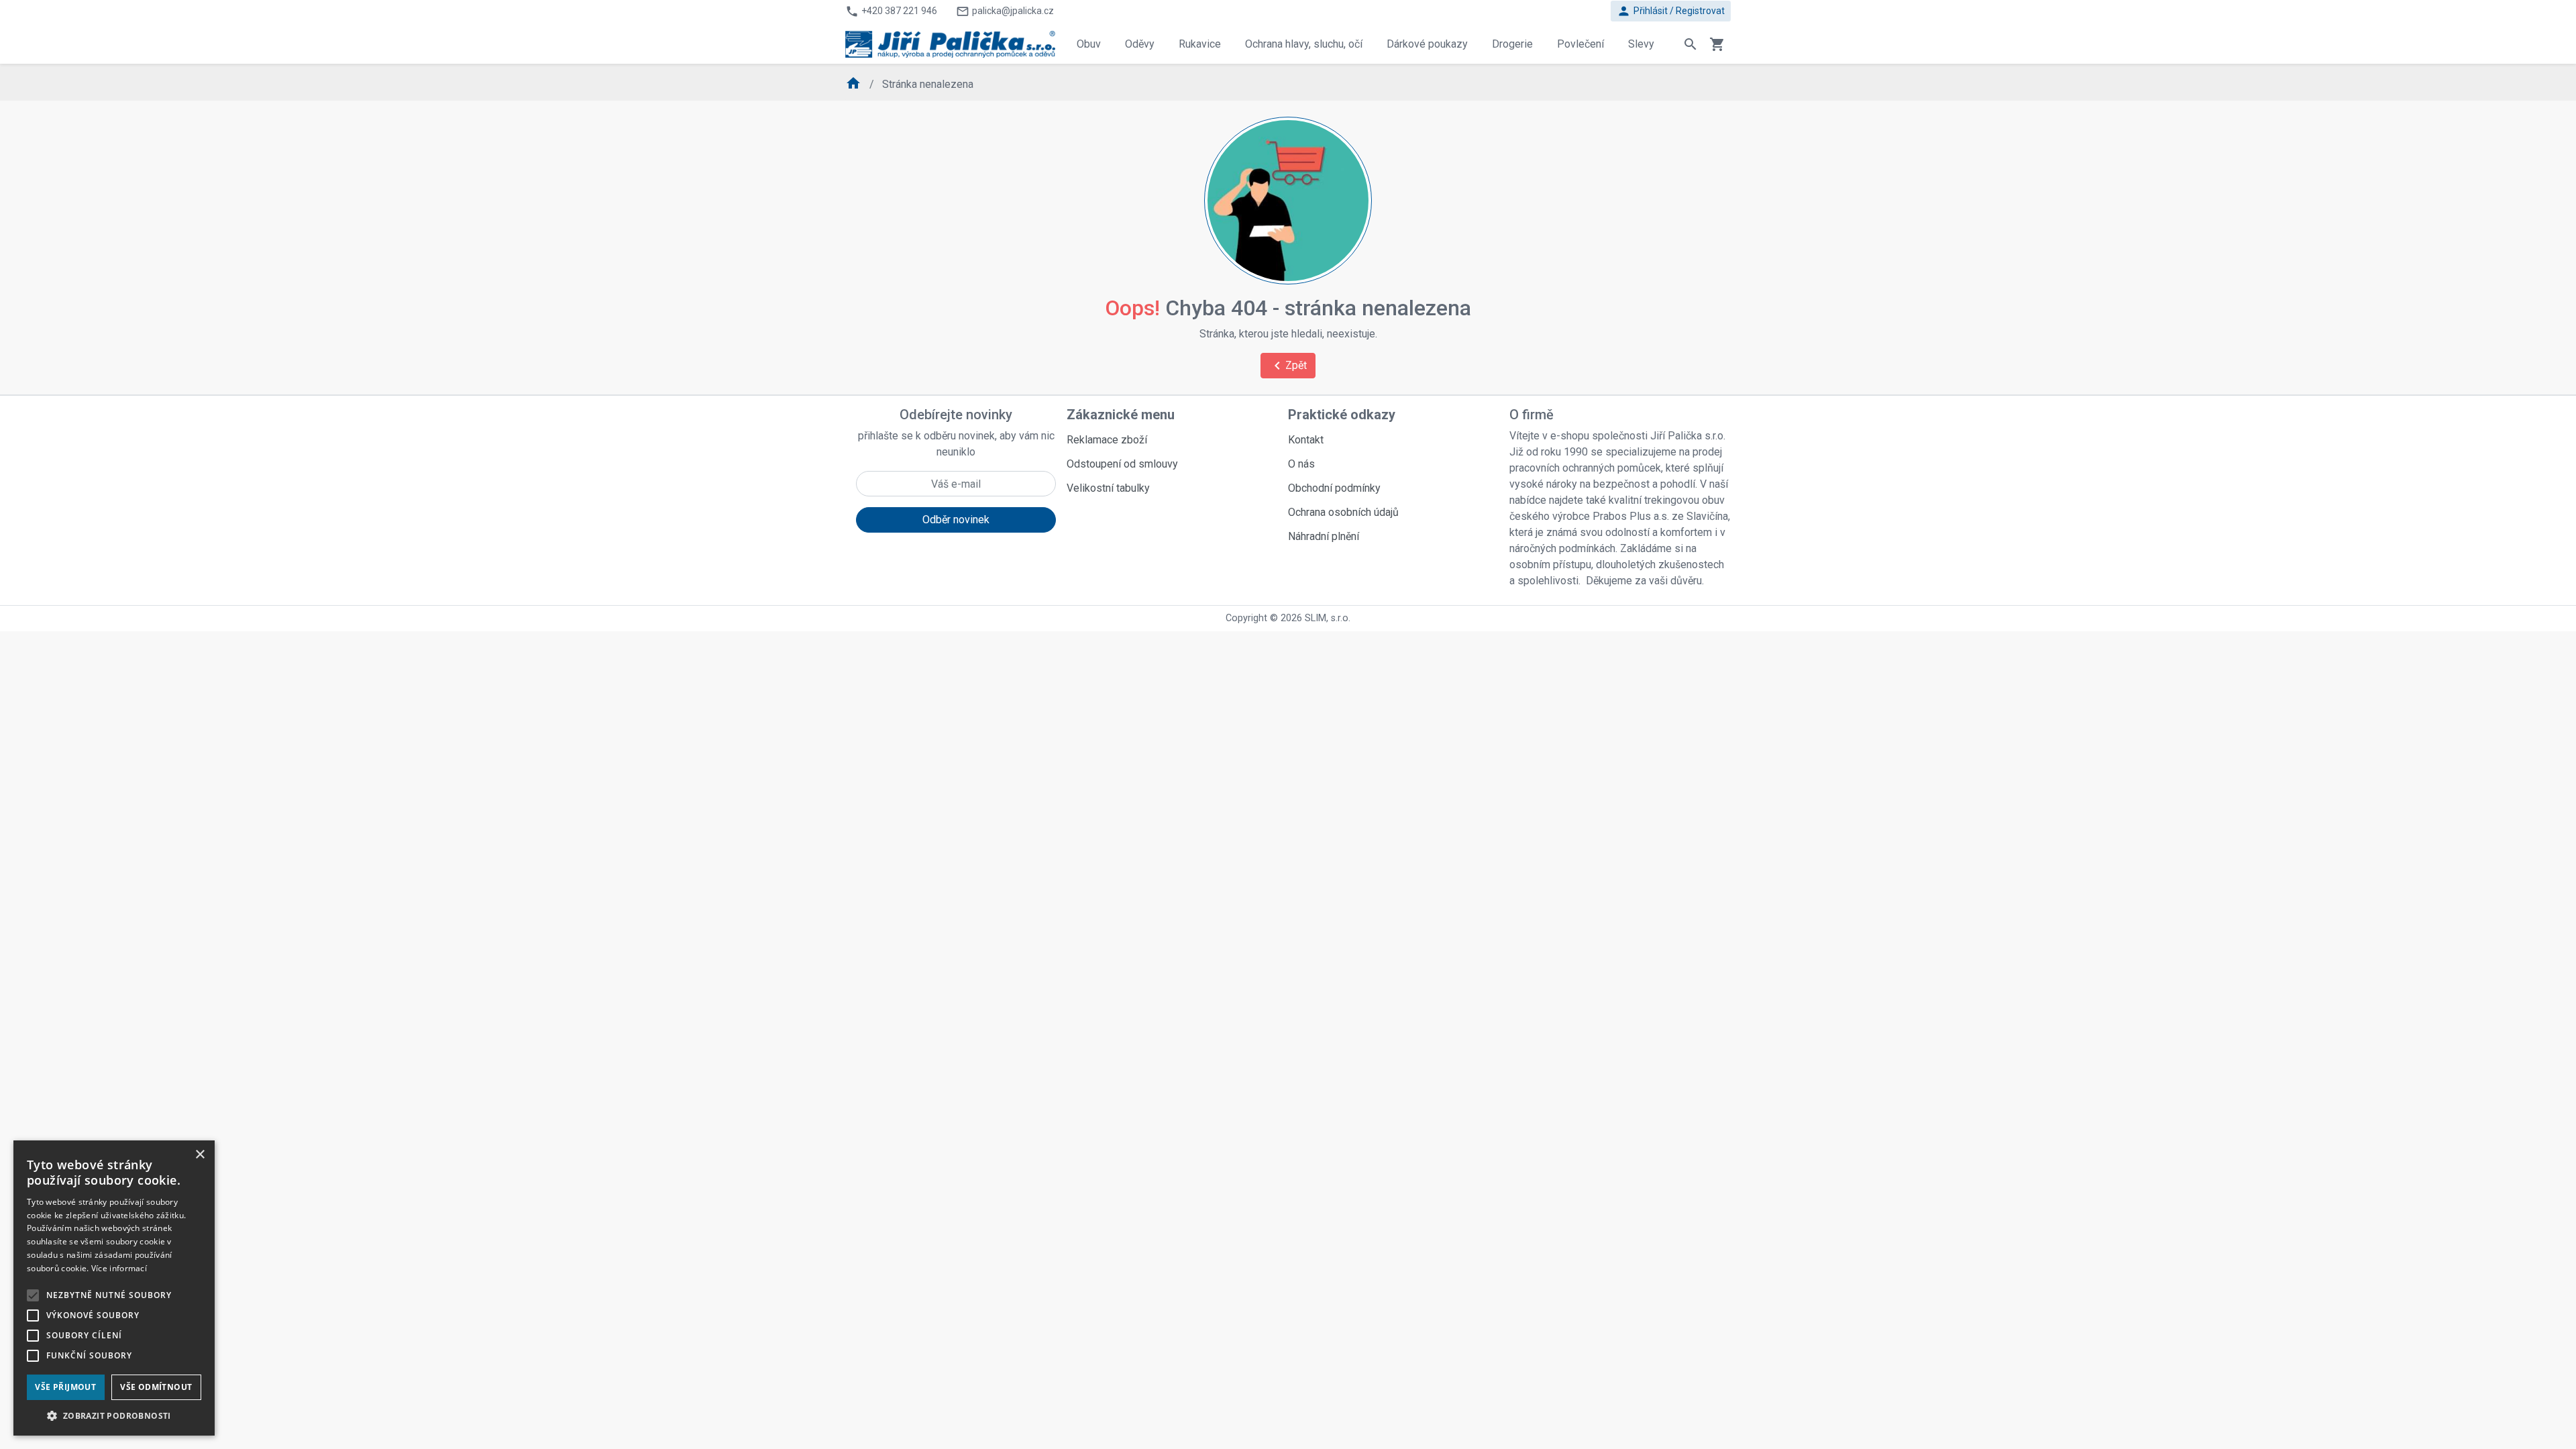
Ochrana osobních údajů (1343, 512)
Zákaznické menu (1121, 415)
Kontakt (1306, 440)
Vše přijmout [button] (65, 1387)
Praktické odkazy (1342, 415)
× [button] (200, 1155)
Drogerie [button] (1512, 44)
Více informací (119, 1268)
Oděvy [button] (1140, 44)
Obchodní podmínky (1334, 488)
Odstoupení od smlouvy (1122, 464)
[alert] (114, 1288)
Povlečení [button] (1580, 44)
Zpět (1288, 366)
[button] (114, 1415)
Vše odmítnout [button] (156, 1387)
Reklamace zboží (1107, 440)
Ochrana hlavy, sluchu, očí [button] (1304, 44)
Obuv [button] (1089, 44)
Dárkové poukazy (1427, 44)
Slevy (1641, 44)
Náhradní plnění (1324, 536)
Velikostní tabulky (1108, 488)
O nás (1301, 464)
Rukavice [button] (1200, 44)
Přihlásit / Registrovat (1671, 11)
